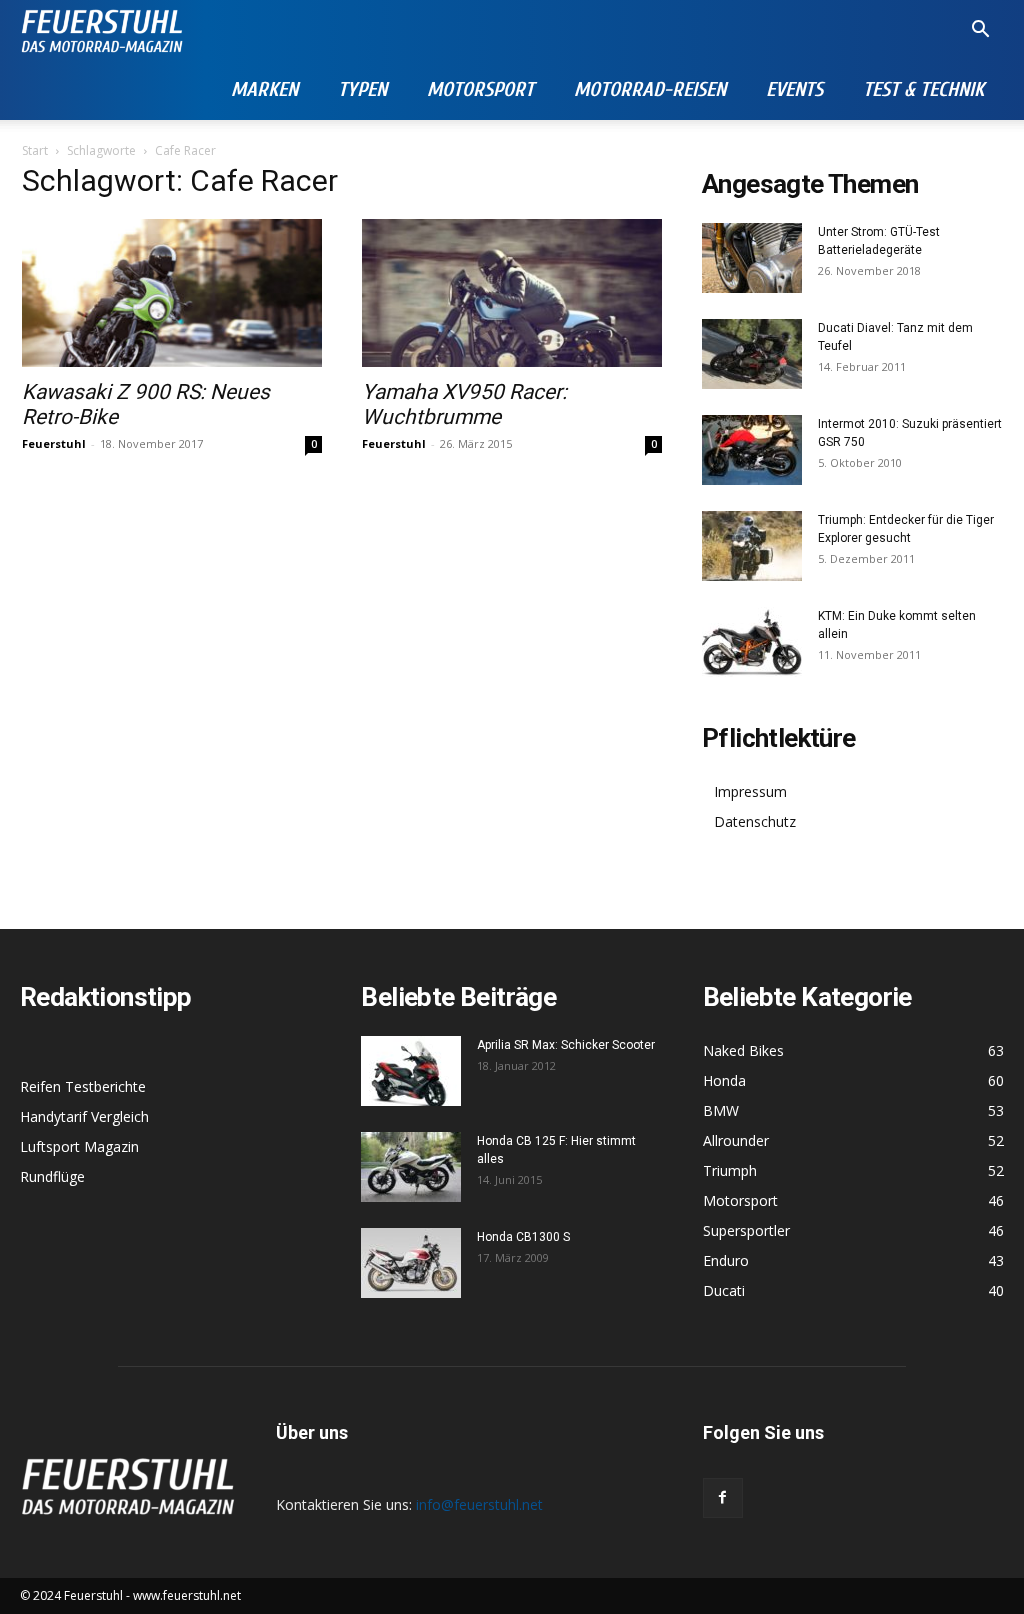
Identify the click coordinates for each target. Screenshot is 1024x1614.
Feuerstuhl (54, 443)
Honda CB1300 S (523, 1237)
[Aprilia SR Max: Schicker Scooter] (411, 1071)
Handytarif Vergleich (84, 1116)
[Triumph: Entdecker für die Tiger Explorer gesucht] (752, 546)
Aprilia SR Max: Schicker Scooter (566, 1045)
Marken (264, 89)
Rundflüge (52, 1176)
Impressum (750, 791)
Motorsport (480, 89)
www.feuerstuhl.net (187, 1595)
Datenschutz (755, 821)
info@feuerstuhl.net (479, 1504)
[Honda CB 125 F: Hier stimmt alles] (411, 1167)
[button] (980, 31)
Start (35, 150)
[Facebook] (723, 1498)
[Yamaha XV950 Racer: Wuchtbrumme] (512, 293)
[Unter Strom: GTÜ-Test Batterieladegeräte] (752, 258)
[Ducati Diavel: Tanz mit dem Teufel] (752, 354)
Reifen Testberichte (83, 1086)
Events (794, 89)
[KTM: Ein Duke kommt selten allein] (752, 642)
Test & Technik (923, 89)
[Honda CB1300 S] (411, 1263)
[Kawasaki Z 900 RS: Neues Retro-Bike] (172, 293)
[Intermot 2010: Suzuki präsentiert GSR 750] (752, 450)
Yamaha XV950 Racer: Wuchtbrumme (464, 404)
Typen (362, 89)
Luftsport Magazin (79, 1146)
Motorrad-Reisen (650, 89)
